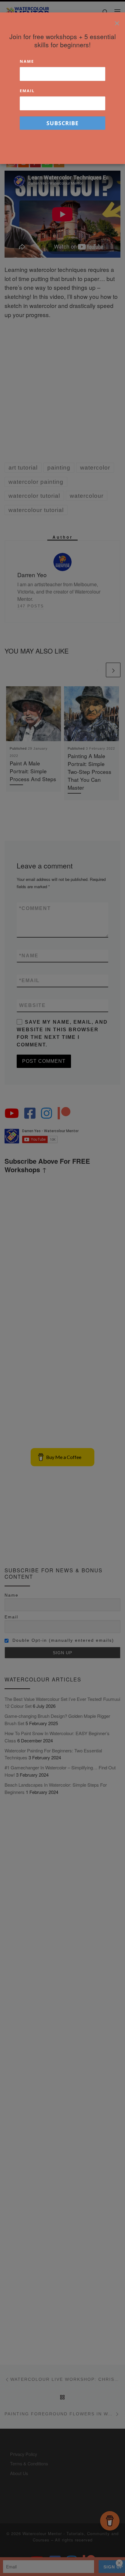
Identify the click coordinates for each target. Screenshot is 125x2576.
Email (27, 91)
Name (27, 61)
